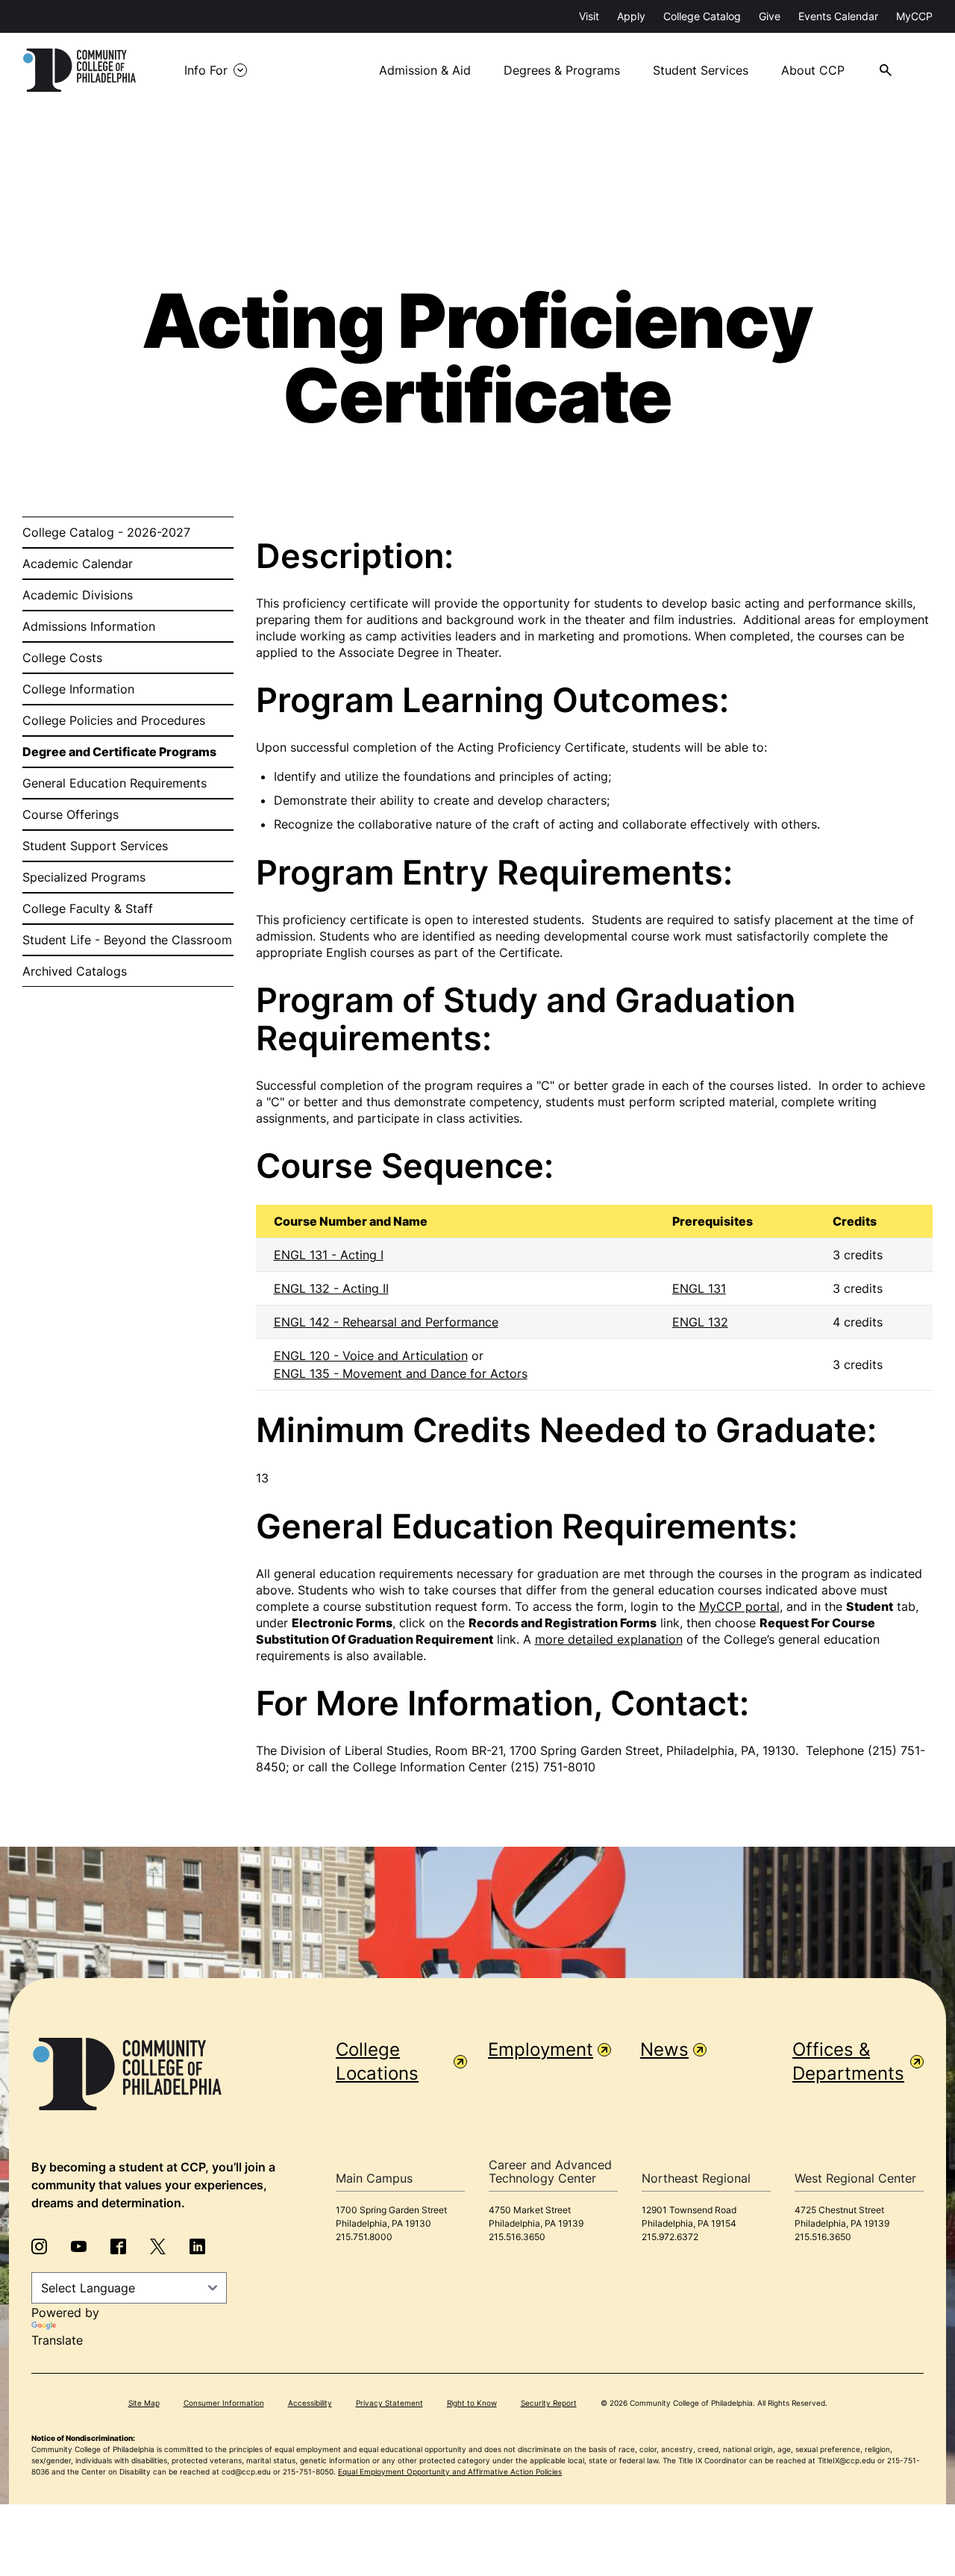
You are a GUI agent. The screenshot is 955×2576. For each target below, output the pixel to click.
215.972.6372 (670, 2237)
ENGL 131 (699, 1288)
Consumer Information (224, 2403)
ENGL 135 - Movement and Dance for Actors (401, 1373)
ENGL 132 (700, 1322)
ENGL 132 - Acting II (331, 1288)
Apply (631, 16)
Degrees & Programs (562, 70)
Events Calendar (838, 16)
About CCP (813, 70)
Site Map (144, 2403)
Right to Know (472, 2403)
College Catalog (702, 16)
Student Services (701, 70)
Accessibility (310, 2403)
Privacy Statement (389, 2403)
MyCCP (914, 16)
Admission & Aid (425, 70)
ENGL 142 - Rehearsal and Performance (386, 1322)
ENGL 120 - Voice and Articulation (371, 1356)
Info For (206, 70)
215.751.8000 (364, 2237)
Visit (589, 16)
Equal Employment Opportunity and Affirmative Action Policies (450, 2471)
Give (770, 16)
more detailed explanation (609, 1639)
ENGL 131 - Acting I (329, 1255)
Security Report (549, 2403)
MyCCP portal (739, 1606)
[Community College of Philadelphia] (79, 70)
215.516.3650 (517, 2237)
